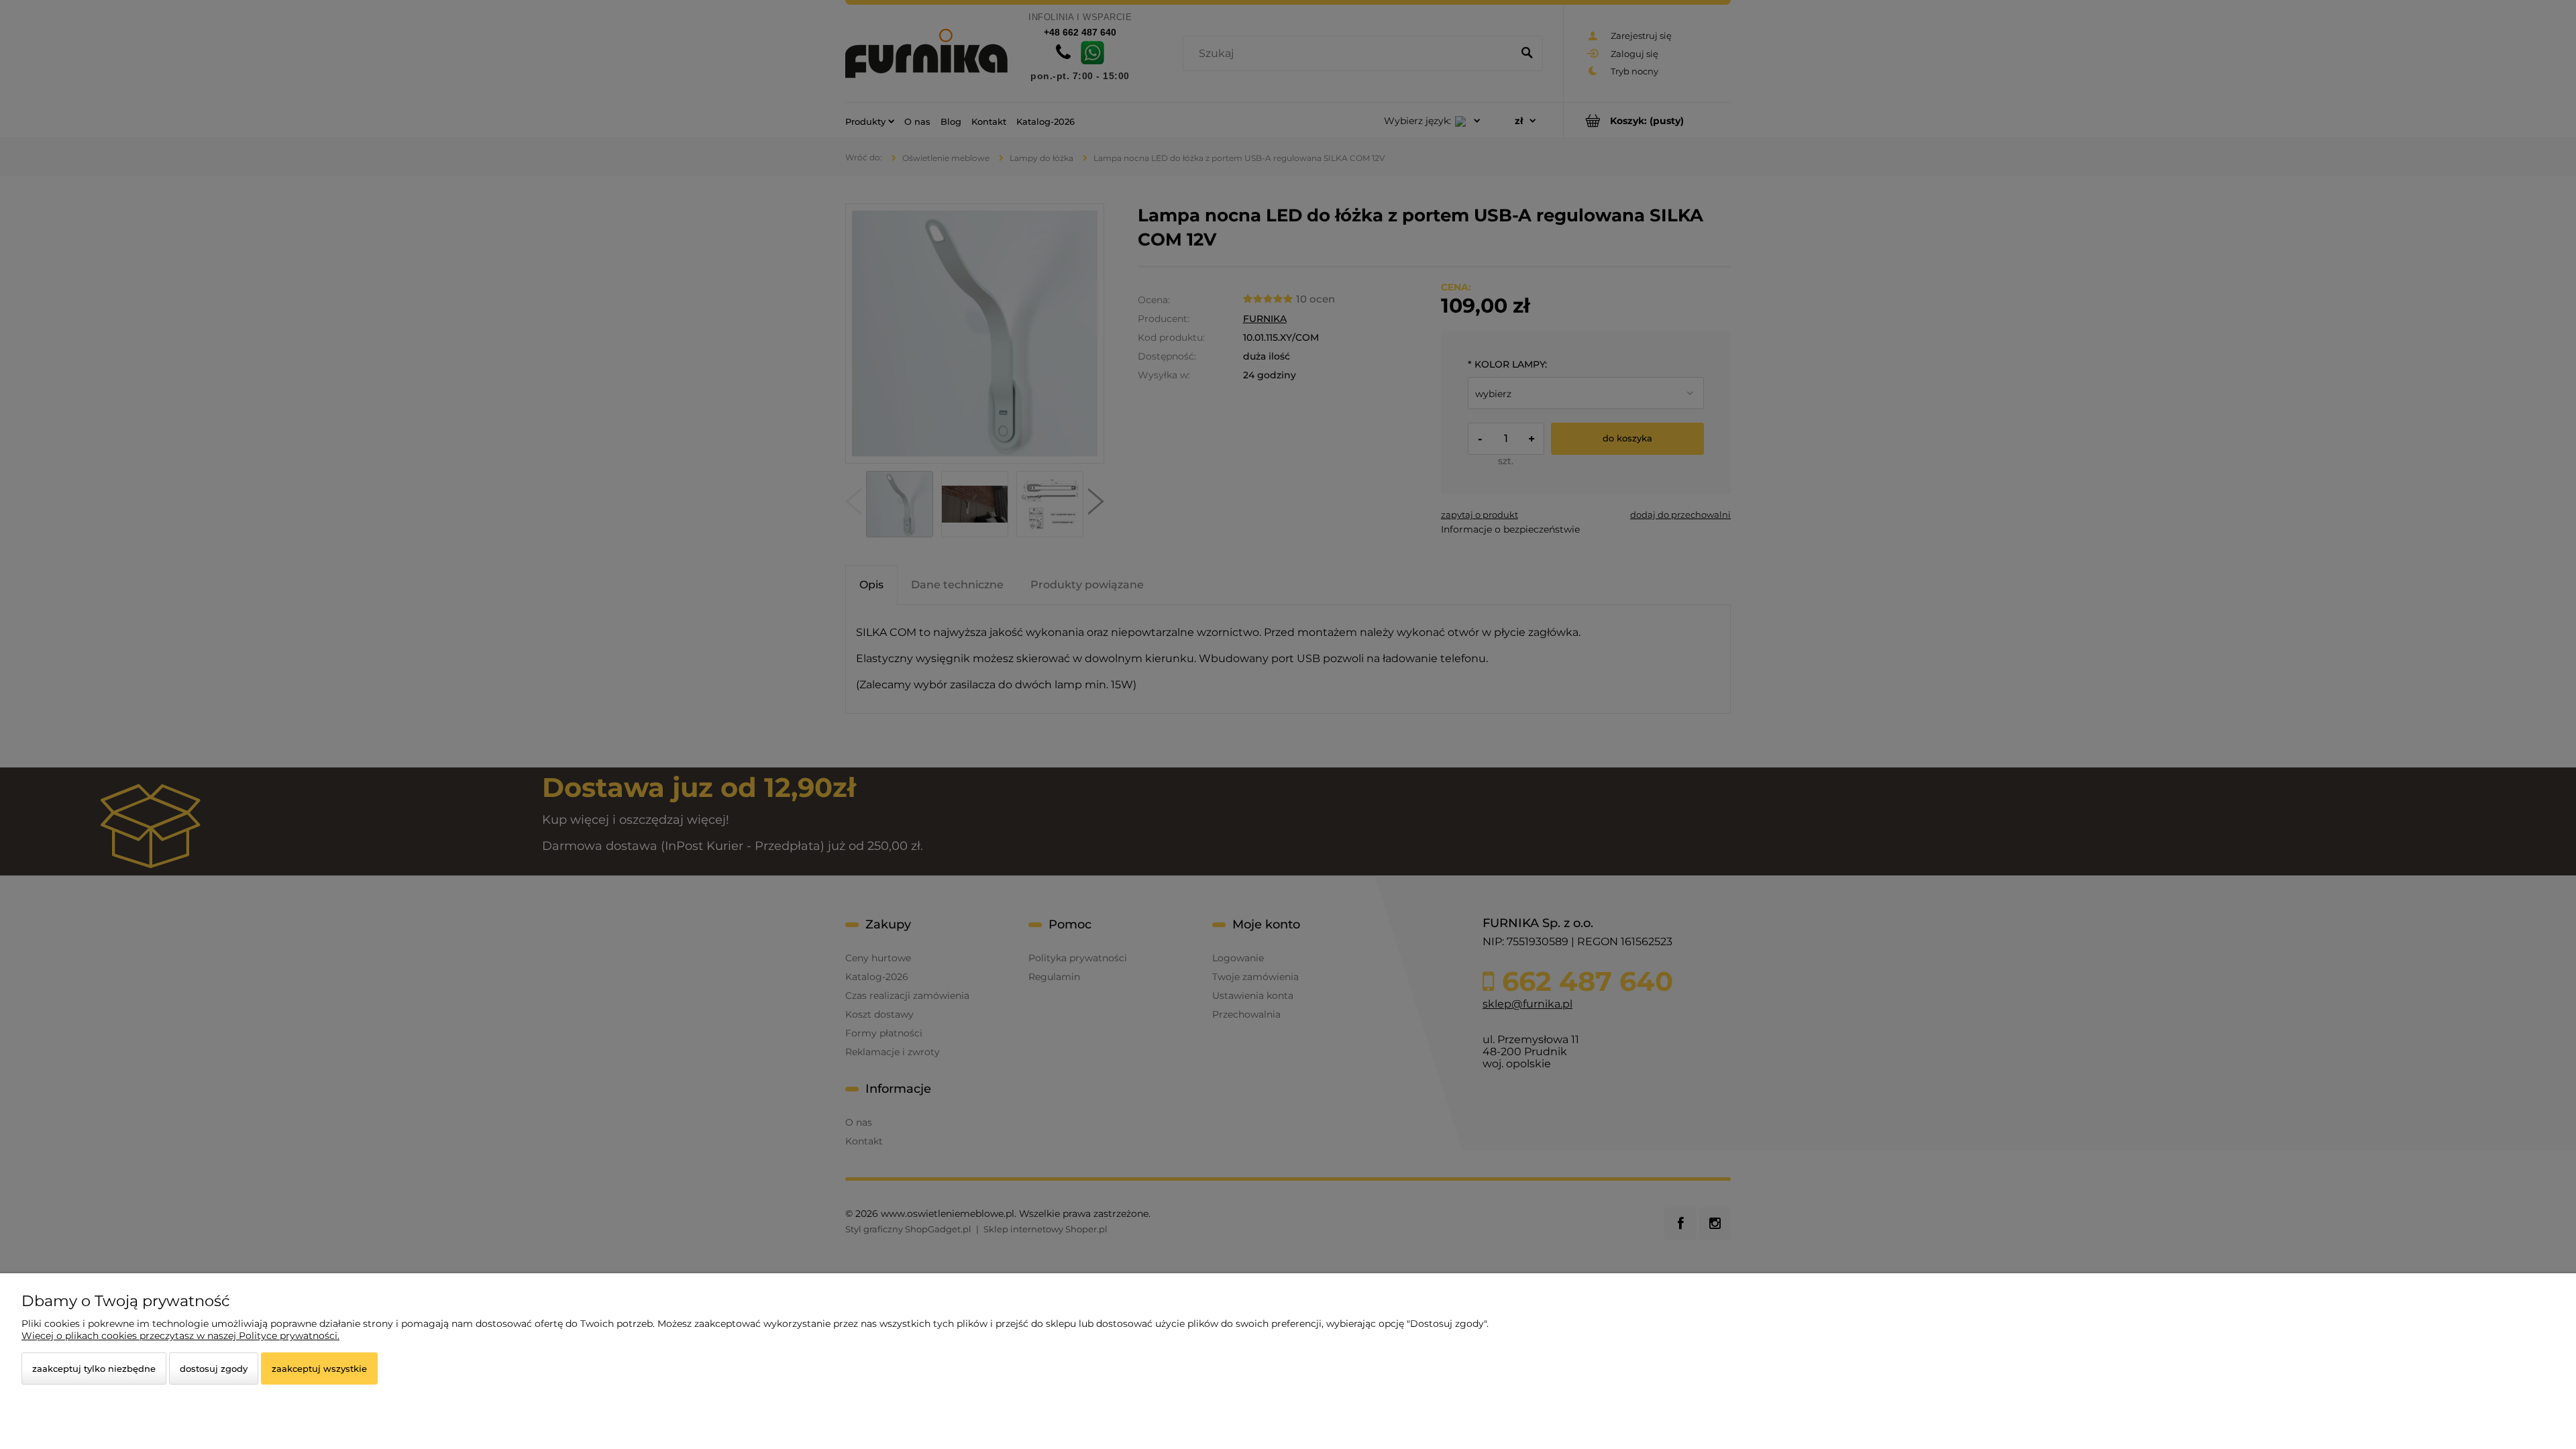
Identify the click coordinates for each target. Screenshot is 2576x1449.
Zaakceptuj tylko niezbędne (94, 1368)
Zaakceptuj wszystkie (319, 1368)
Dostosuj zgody (214, 1368)
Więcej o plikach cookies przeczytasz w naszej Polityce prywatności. (180, 1336)
